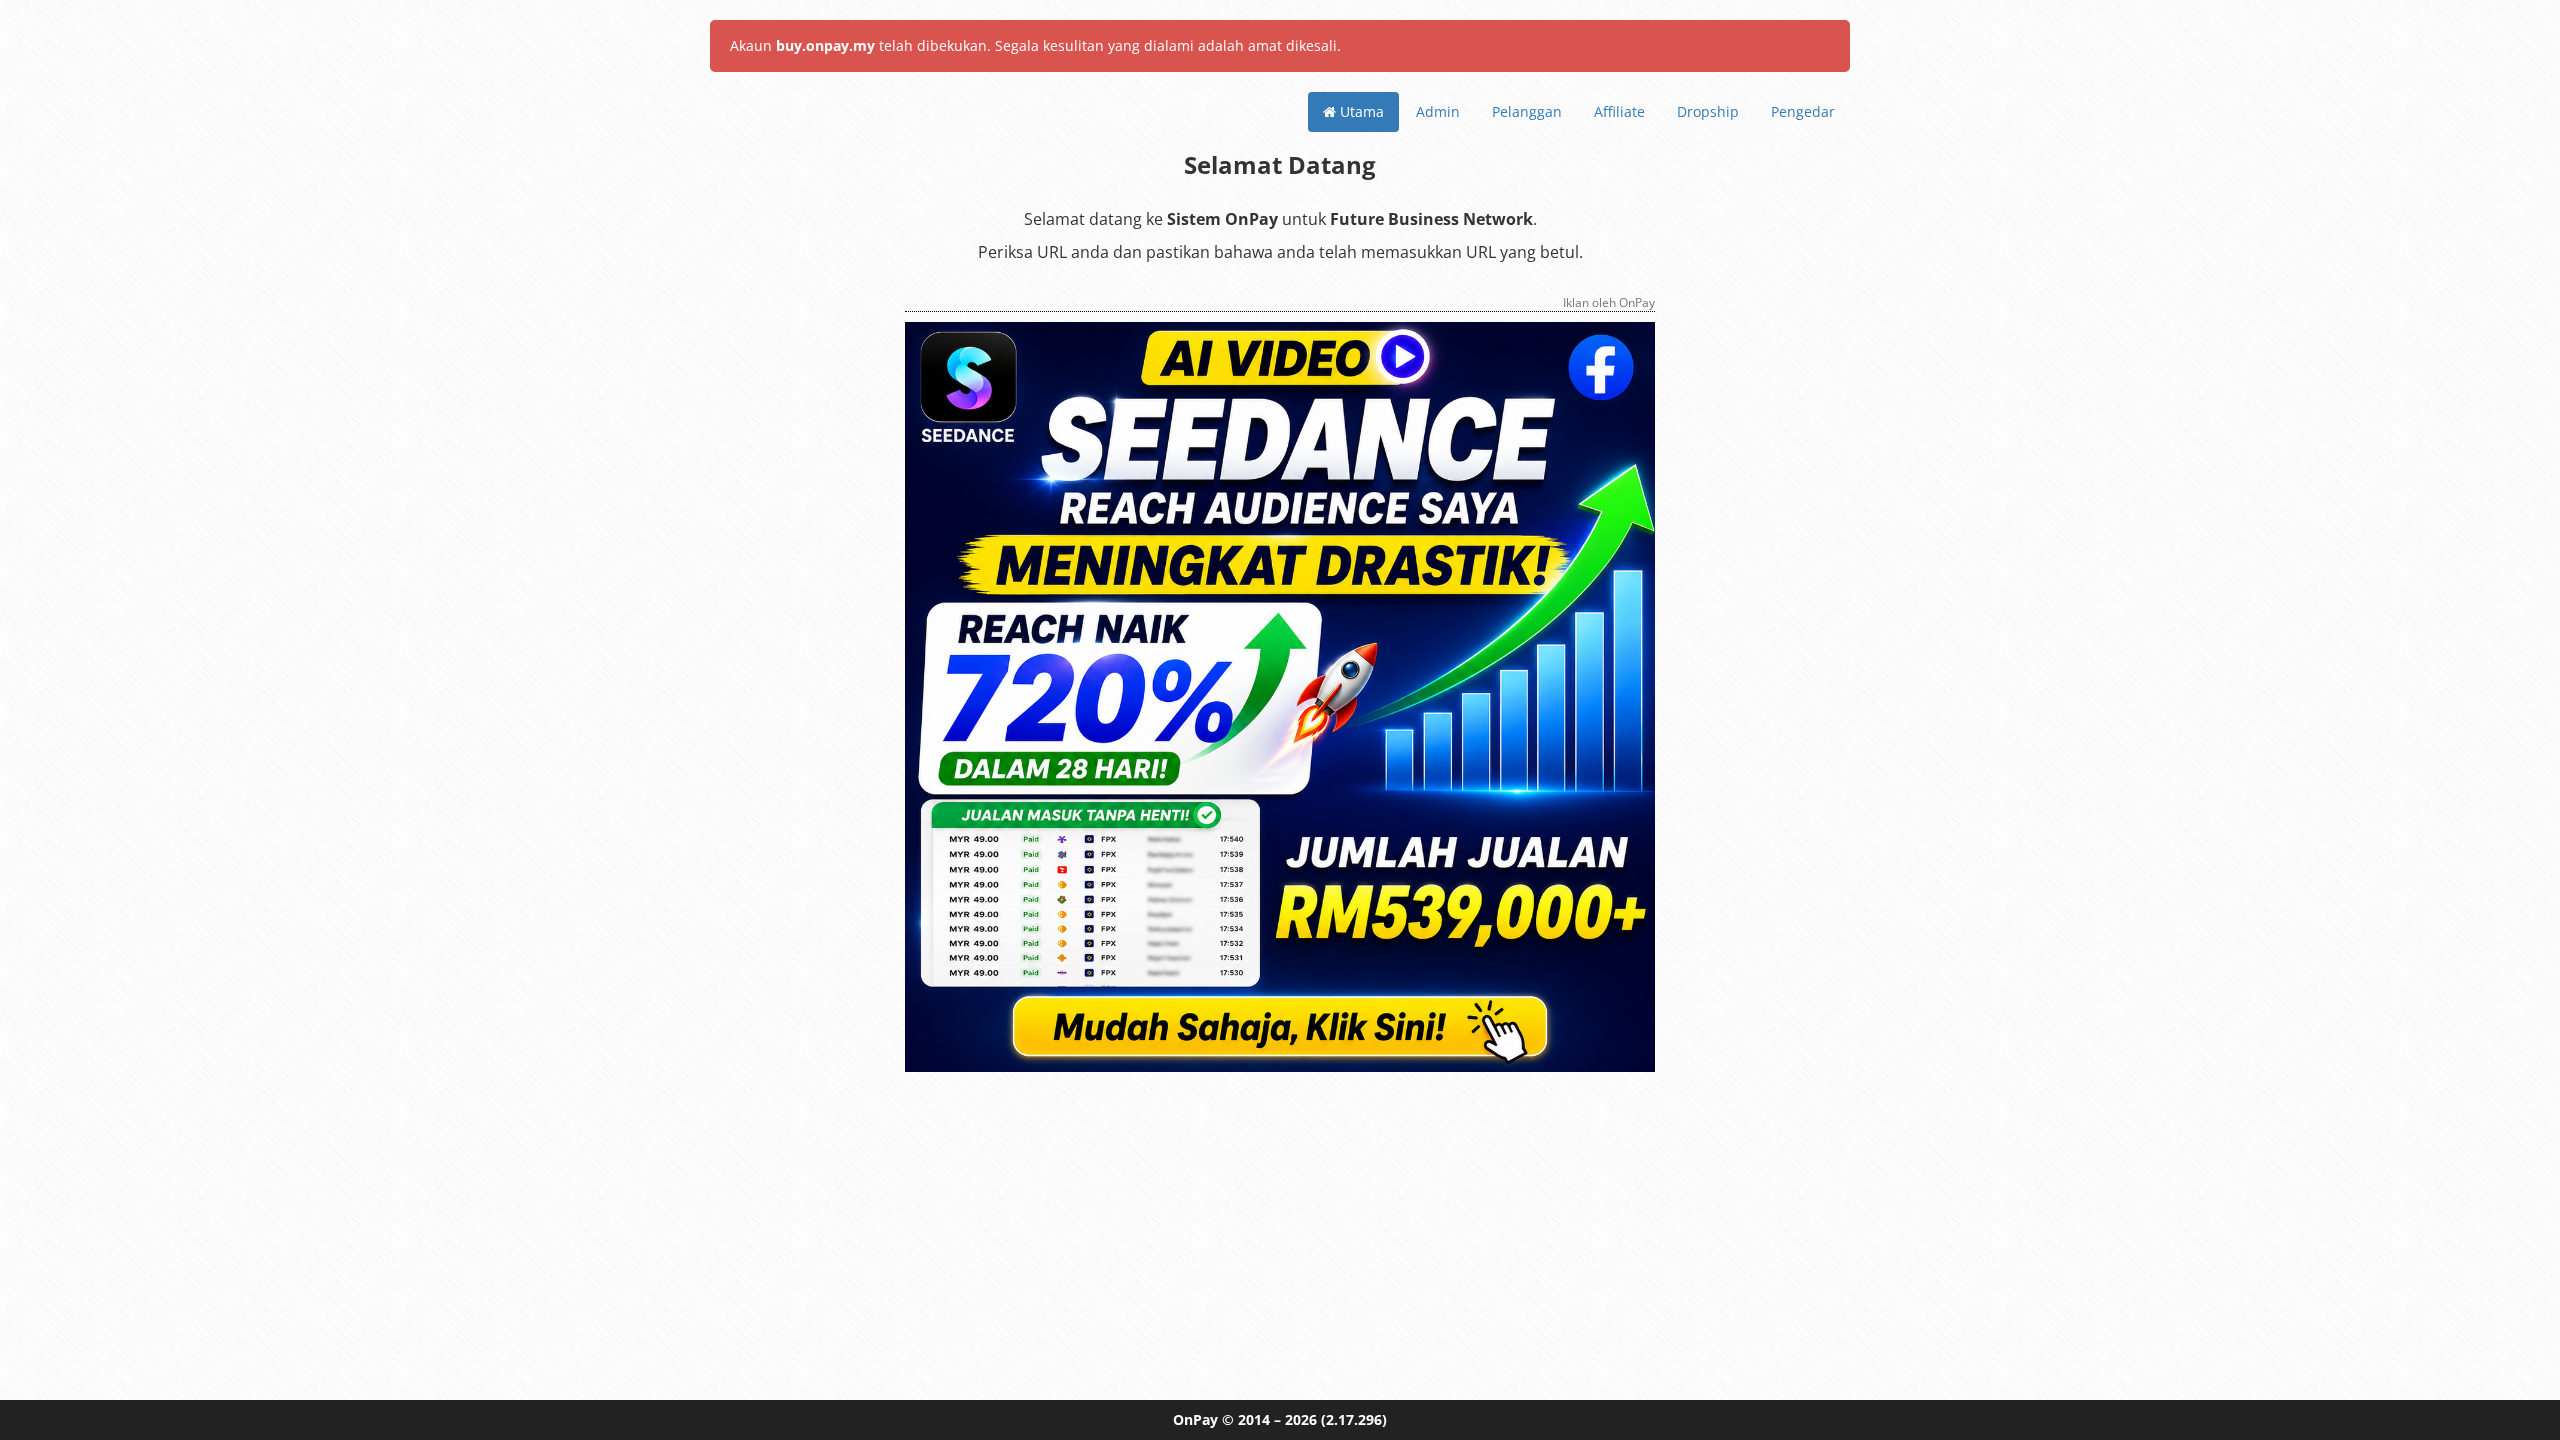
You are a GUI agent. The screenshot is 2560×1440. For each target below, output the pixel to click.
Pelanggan (1527, 111)
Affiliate (1619, 111)
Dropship (1708, 111)
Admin (1438, 111)
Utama (1360, 111)
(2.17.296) (1354, 1419)
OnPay (1195, 1419)
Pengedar (1803, 111)
